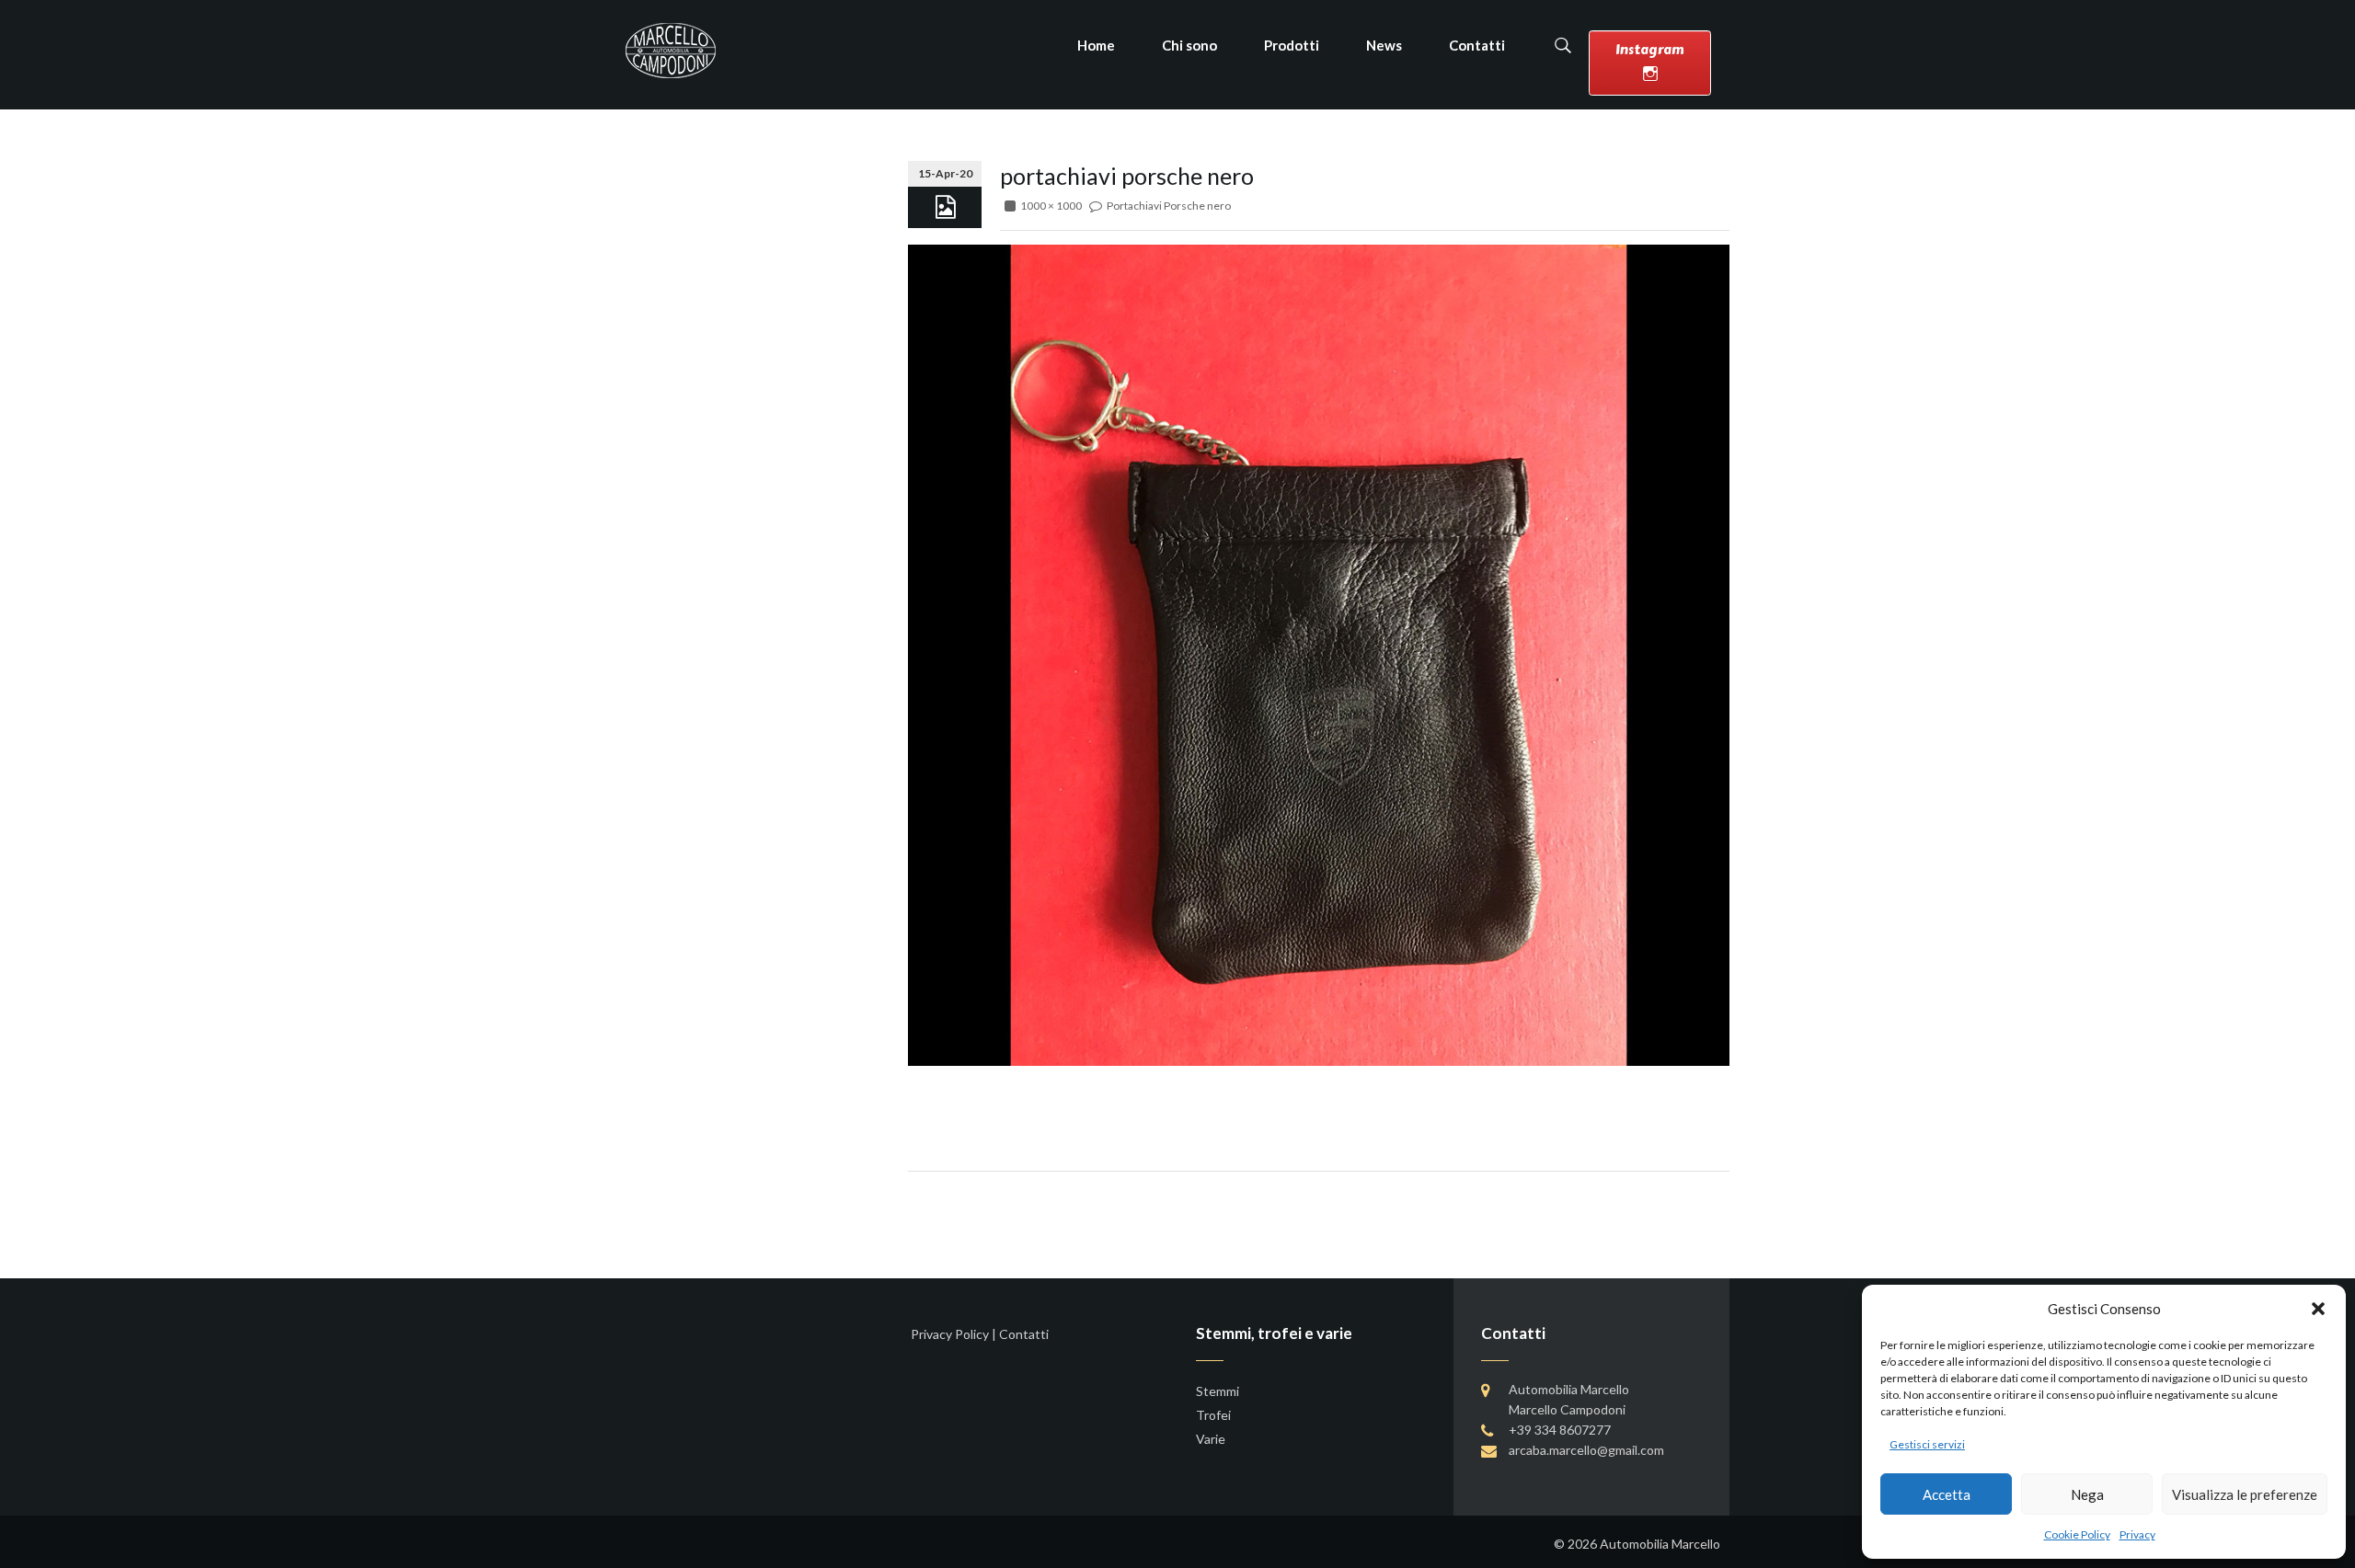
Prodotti (1292, 45)
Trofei (1213, 1415)
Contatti (1477, 45)
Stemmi (1218, 1391)
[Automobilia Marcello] (671, 49)
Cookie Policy (2077, 1534)
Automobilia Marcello (1660, 1544)
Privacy (2137, 1534)
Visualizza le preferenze (2245, 1494)
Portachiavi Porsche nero (1169, 206)
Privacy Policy (950, 1334)
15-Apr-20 (945, 173)
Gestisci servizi (1927, 1444)
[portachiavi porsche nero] (1319, 653)
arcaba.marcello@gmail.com (1586, 1450)
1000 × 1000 (1051, 206)
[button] (2318, 1309)
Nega (2087, 1494)
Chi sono (1189, 45)
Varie (1211, 1439)
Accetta (1947, 1494)
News (1384, 45)
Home (1096, 45)
